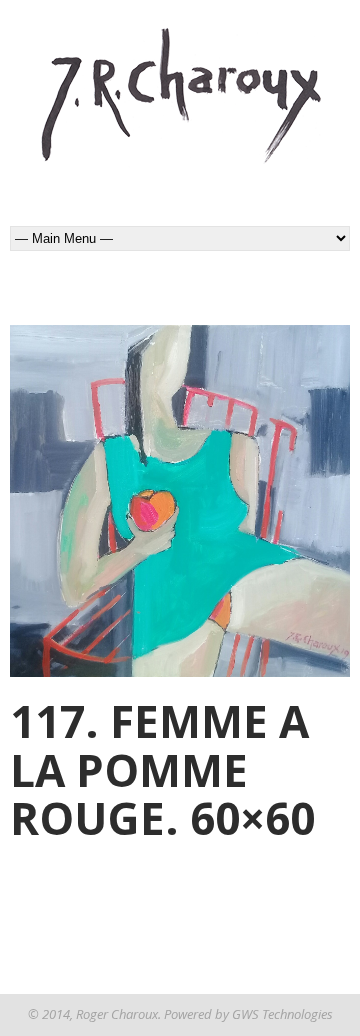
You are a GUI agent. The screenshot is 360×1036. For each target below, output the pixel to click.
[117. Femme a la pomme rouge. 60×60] (180, 501)
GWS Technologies (282, 1014)
